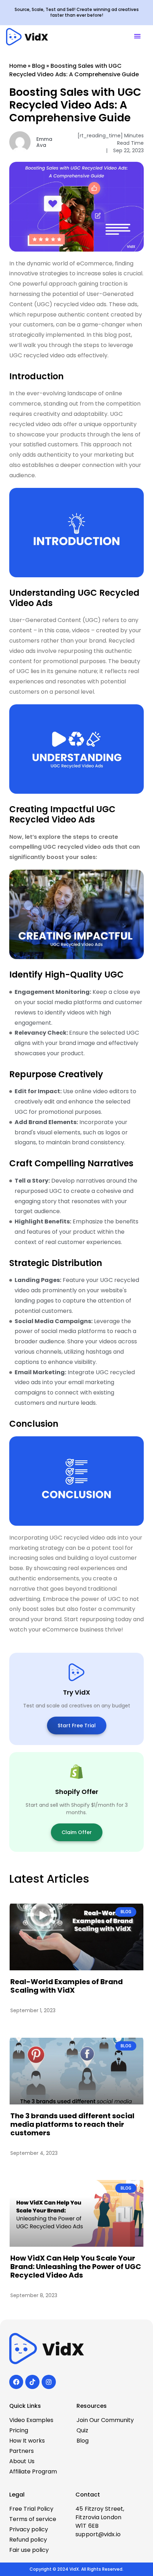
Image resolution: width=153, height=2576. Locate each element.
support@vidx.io (98, 2534)
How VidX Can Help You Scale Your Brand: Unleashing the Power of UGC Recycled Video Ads (76, 2267)
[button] (137, 37)
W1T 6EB (87, 2526)
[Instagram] (49, 2382)
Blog (38, 66)
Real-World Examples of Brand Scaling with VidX (67, 1986)
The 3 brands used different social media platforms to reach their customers (72, 2124)
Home (18, 66)
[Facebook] (16, 2382)
